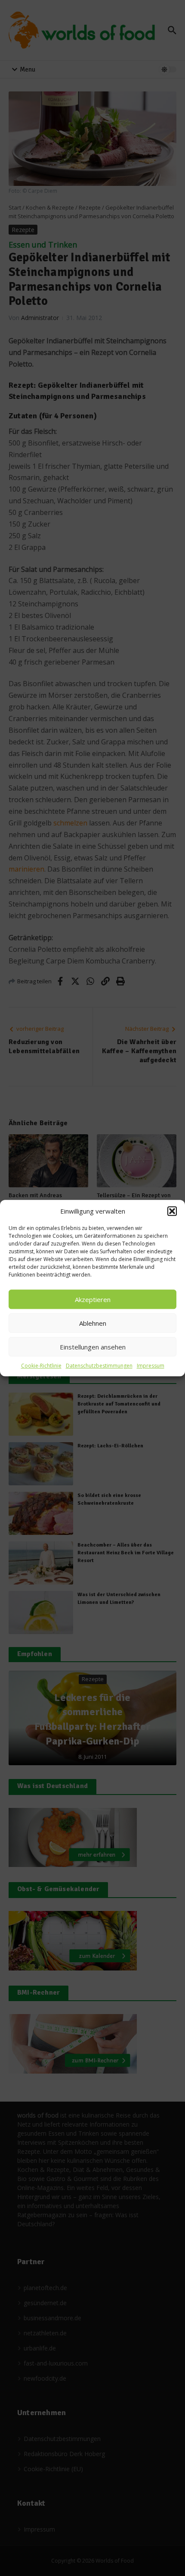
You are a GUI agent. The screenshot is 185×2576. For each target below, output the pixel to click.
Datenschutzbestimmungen (99, 1366)
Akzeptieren (93, 1299)
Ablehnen (93, 1323)
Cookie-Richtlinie (41, 1366)
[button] (172, 1211)
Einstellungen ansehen (93, 1347)
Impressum (151, 1366)
